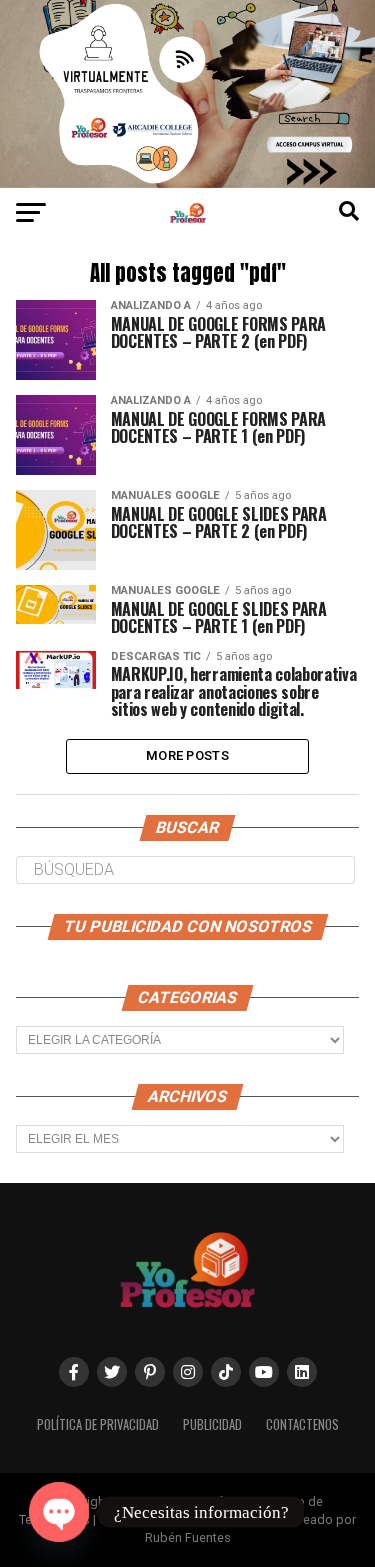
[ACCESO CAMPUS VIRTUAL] (187, 182)
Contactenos (302, 1424)
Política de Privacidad (98, 1424)
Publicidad (212, 1424)
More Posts (187, 755)
